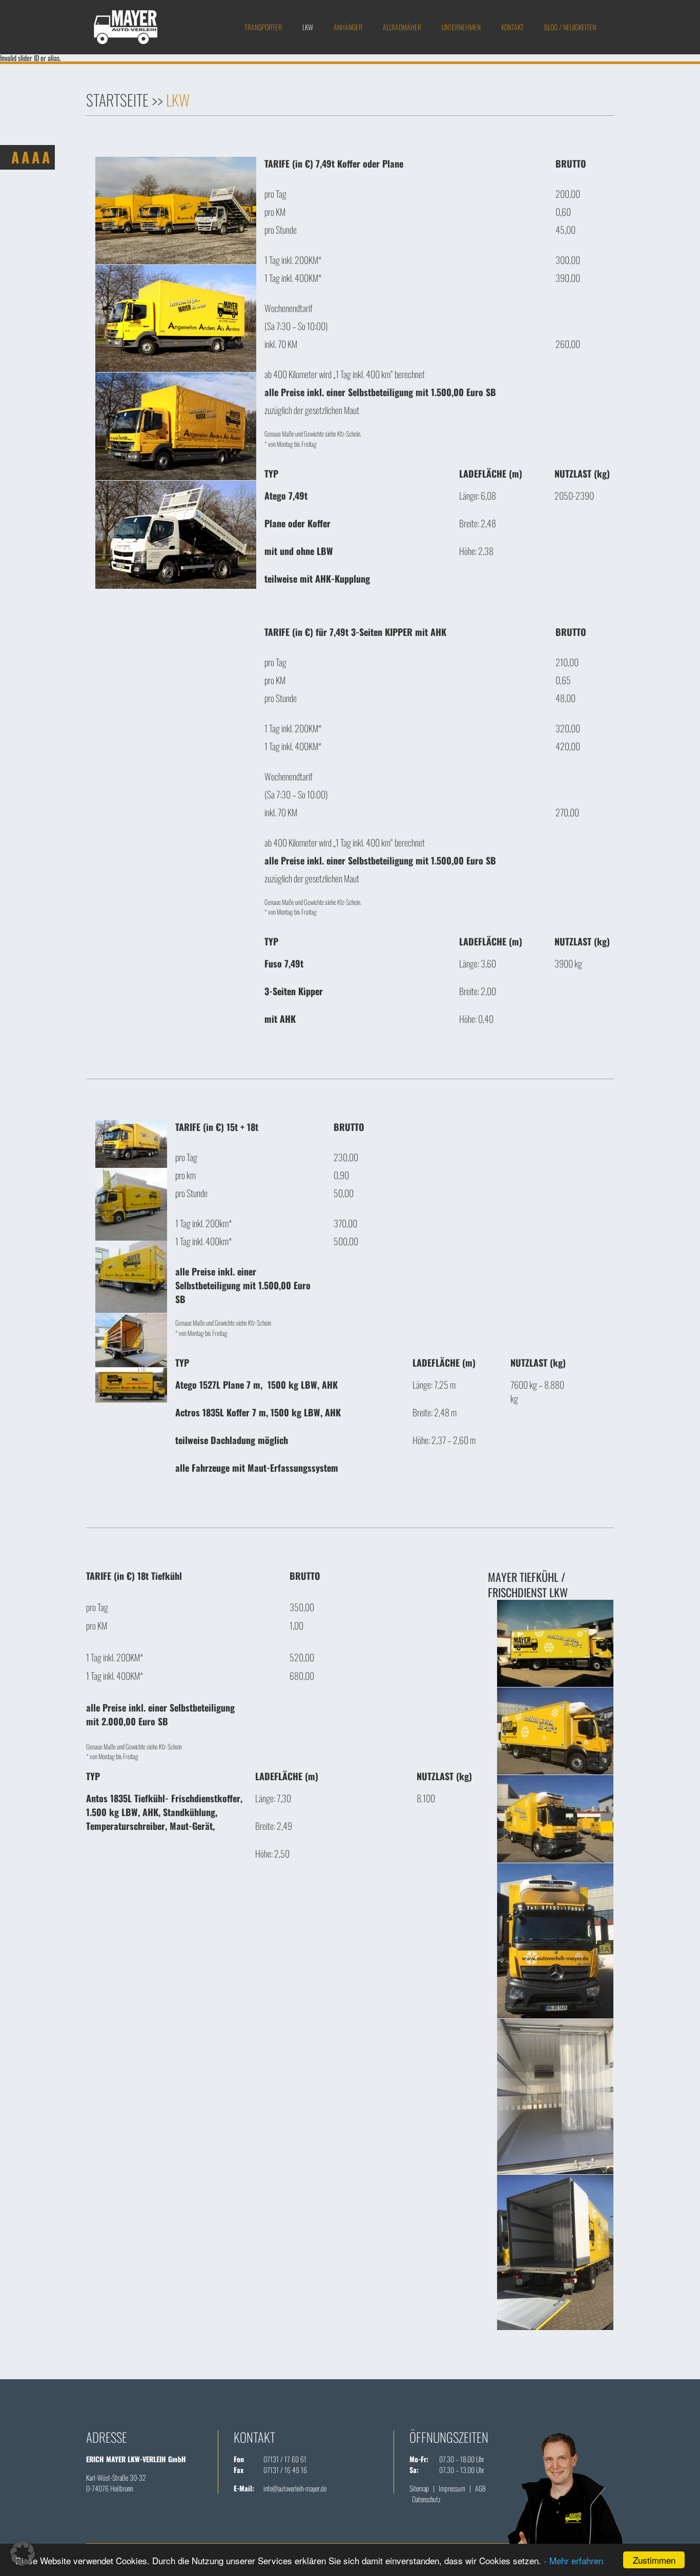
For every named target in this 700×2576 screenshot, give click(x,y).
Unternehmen (461, 27)
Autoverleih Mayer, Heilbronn (126, 27)
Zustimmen (654, 2560)
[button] (23, 2553)
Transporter (263, 27)
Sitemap (419, 2488)
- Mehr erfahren (573, 2560)
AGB (480, 2488)
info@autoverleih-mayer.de (295, 2488)
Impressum (452, 2488)
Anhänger (348, 27)
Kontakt (512, 27)
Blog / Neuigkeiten (570, 27)
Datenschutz (426, 2499)
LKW (308, 27)
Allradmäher (402, 27)
